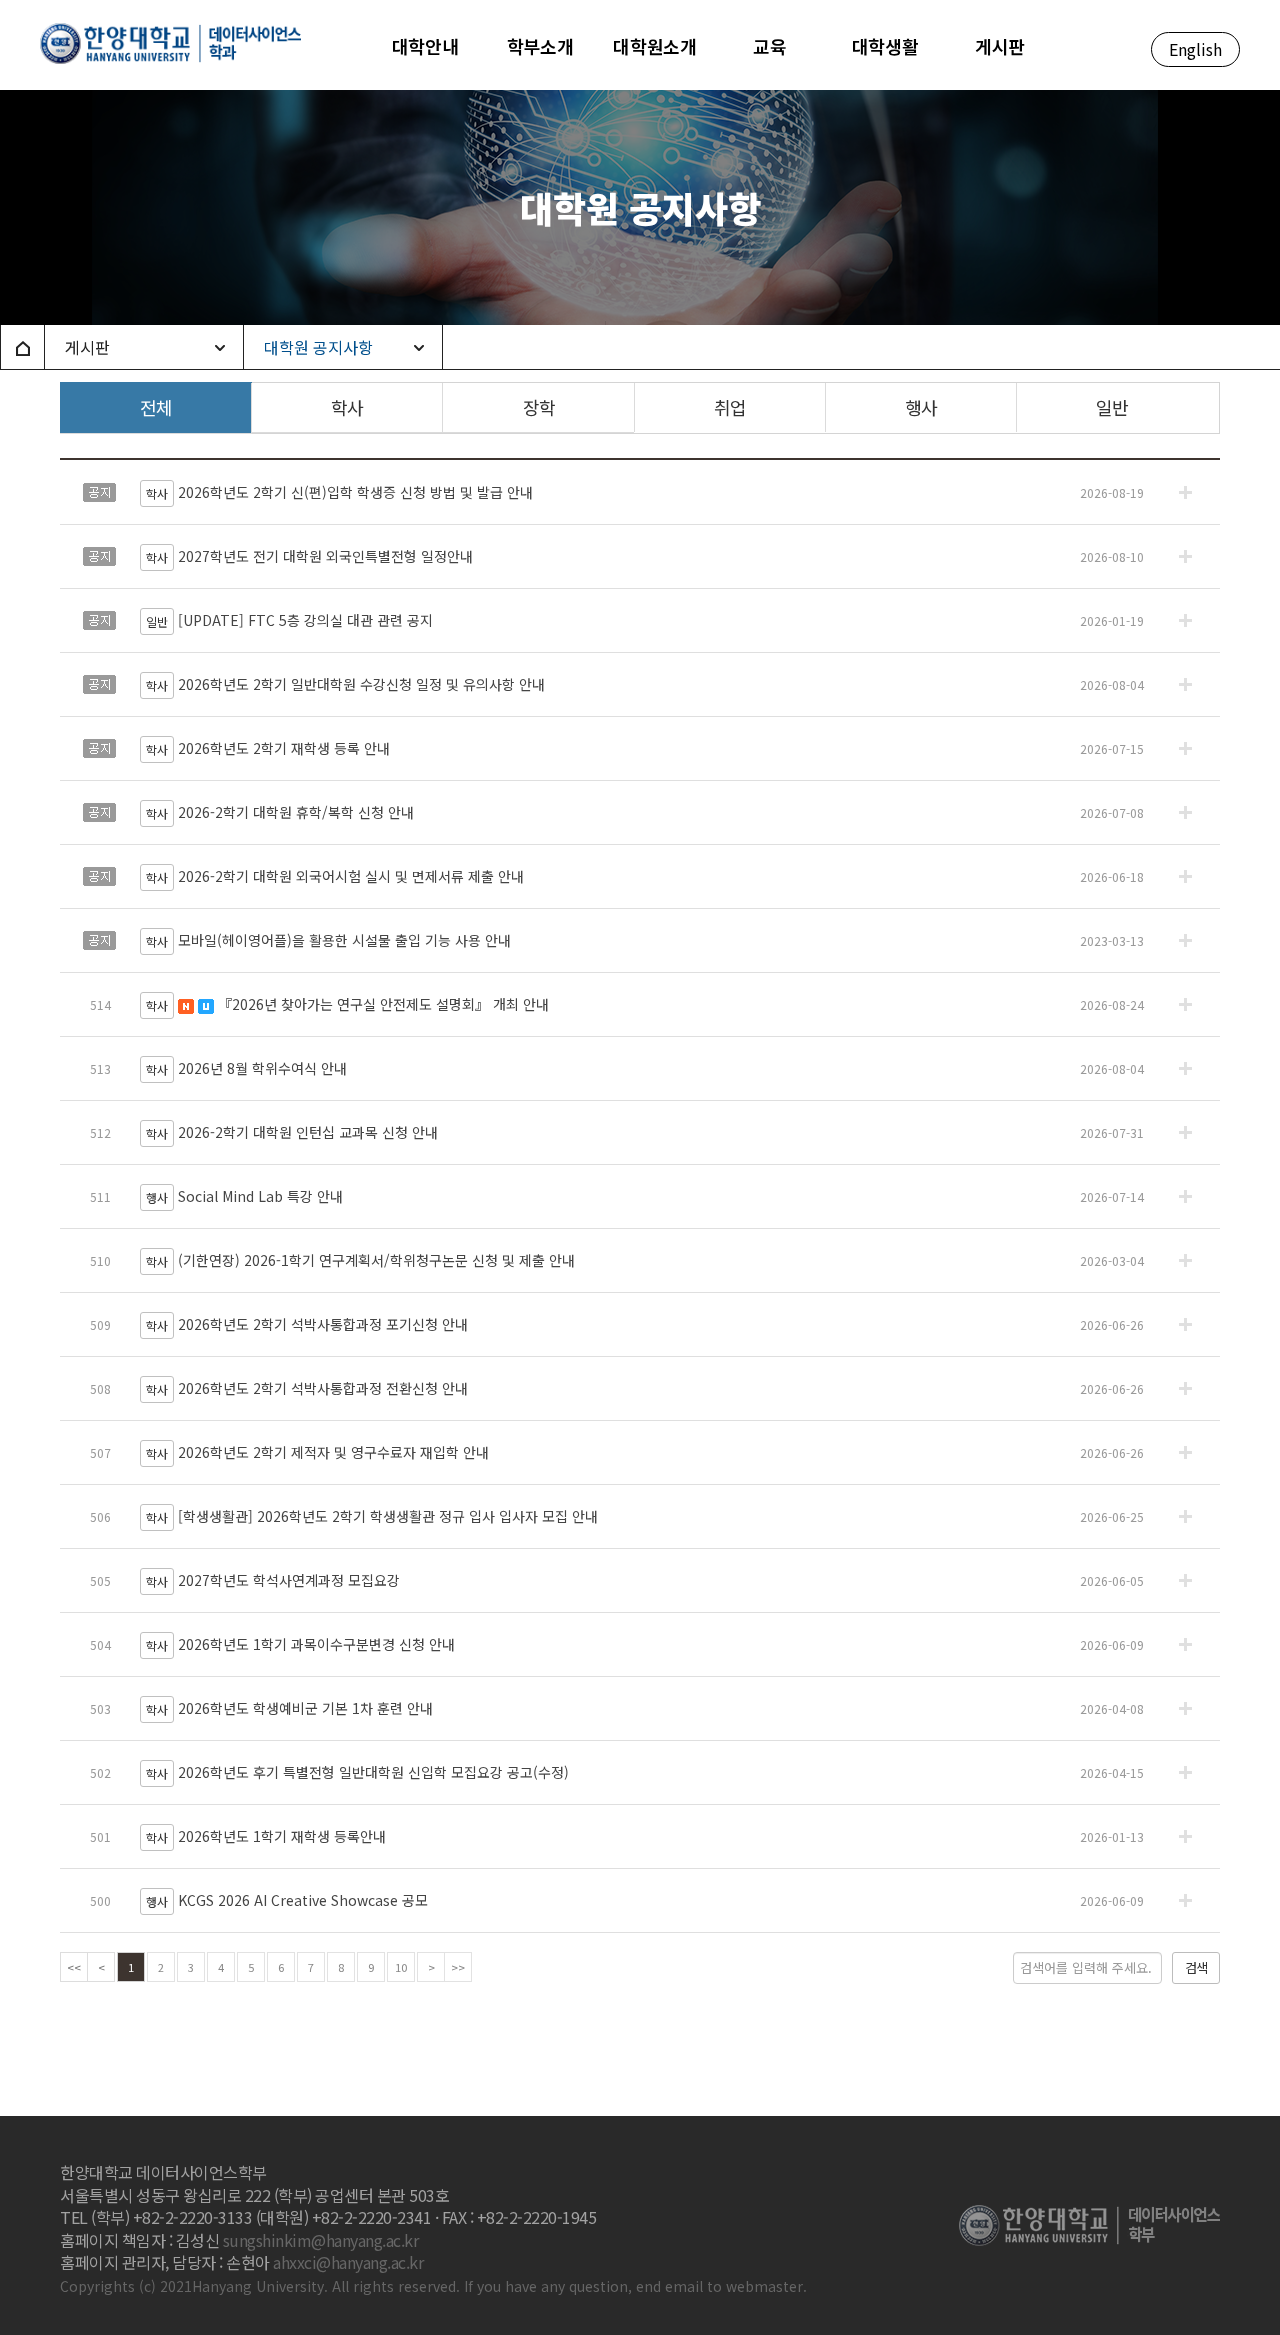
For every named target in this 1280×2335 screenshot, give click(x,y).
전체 (156, 407)
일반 (1112, 407)
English (1195, 49)
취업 (730, 407)
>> (458, 1967)
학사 (347, 407)
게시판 (87, 347)
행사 (921, 407)
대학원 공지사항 (318, 347)
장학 (539, 407)
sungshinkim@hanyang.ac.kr (321, 2240)
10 (401, 1967)
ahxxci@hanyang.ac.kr (348, 2262)
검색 (1196, 1967)
